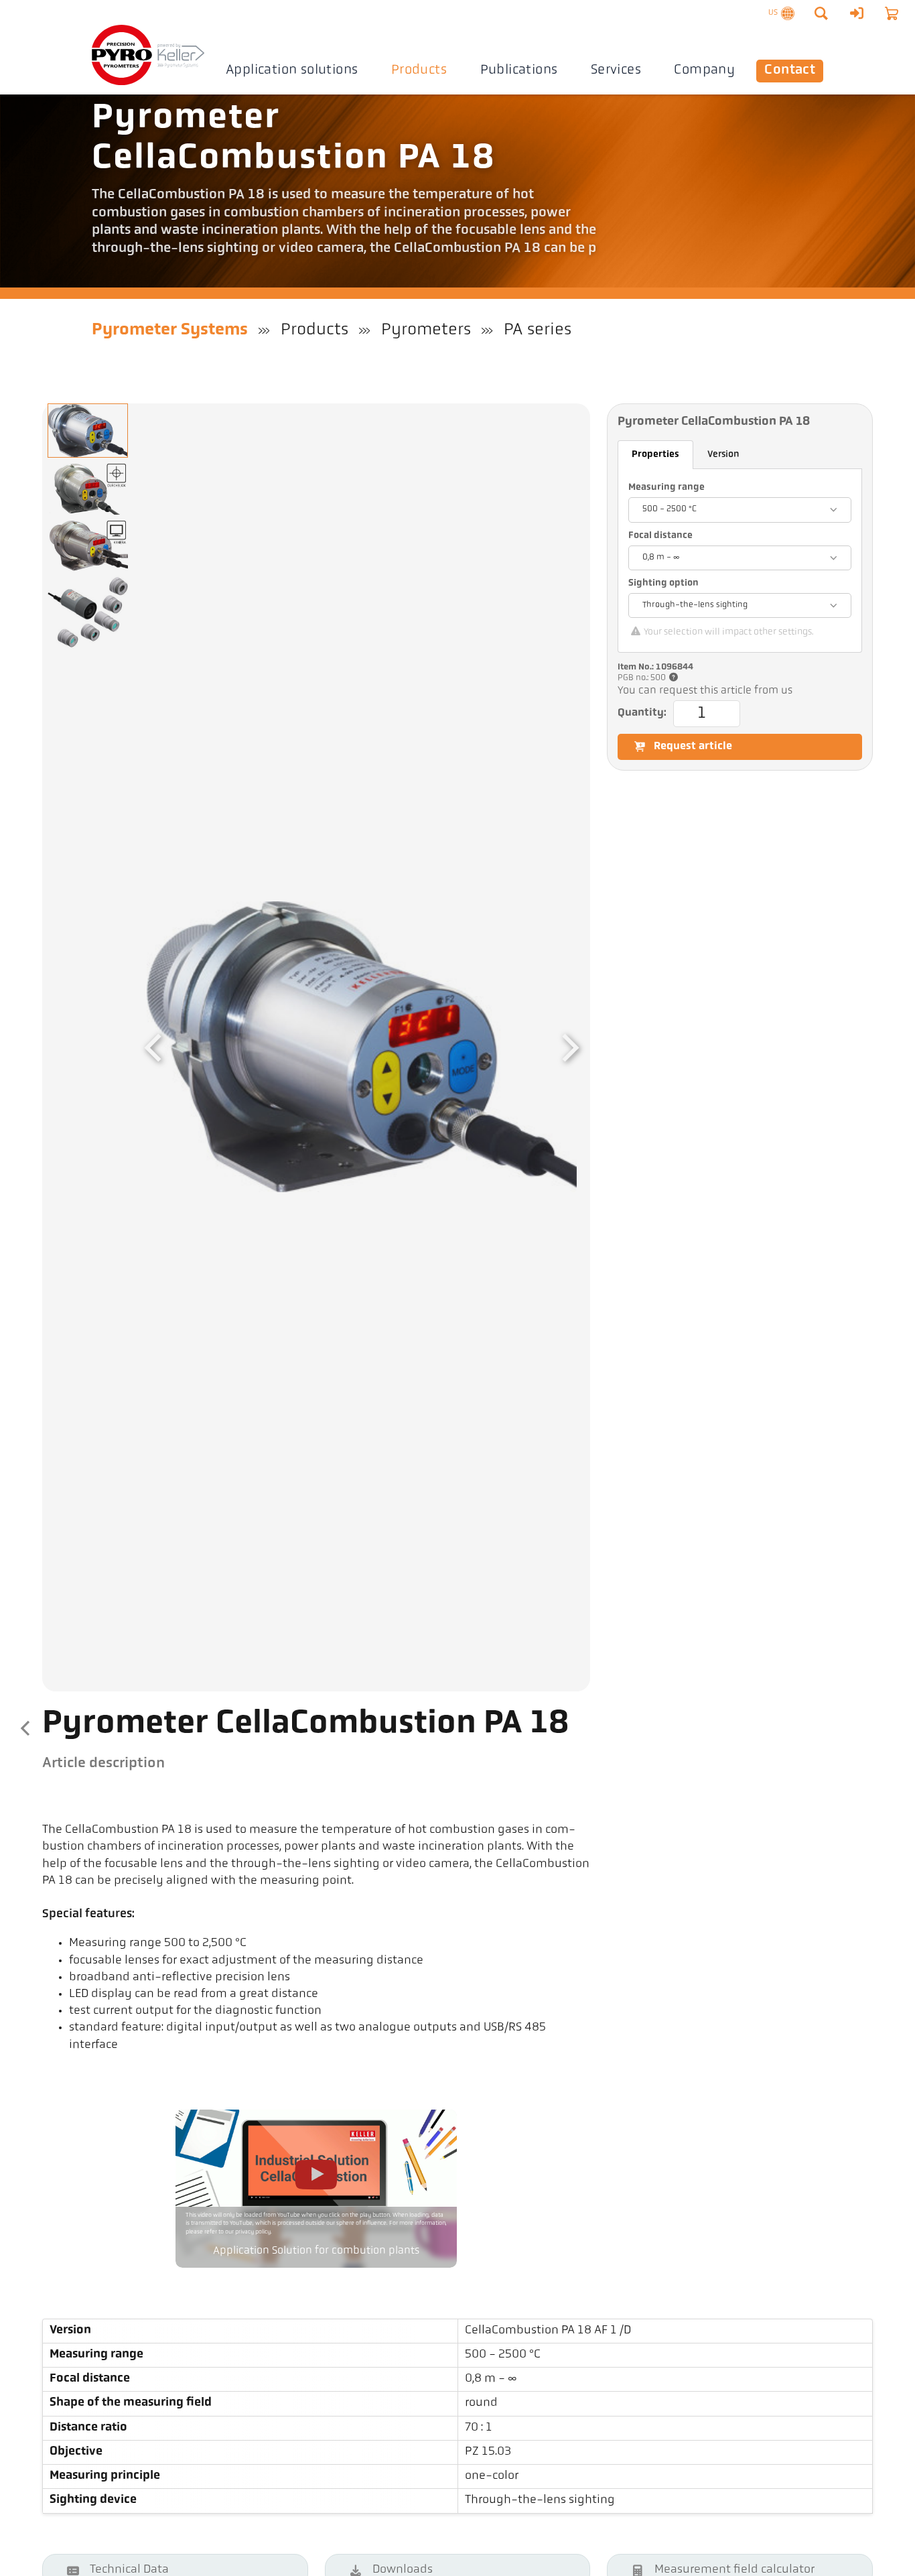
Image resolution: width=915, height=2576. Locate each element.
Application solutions (292, 70)
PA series (538, 330)
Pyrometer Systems (170, 330)
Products (419, 70)
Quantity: (642, 713)
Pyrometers (426, 330)
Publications (519, 70)
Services (616, 70)
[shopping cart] (892, 13)
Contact (790, 70)
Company (704, 70)
